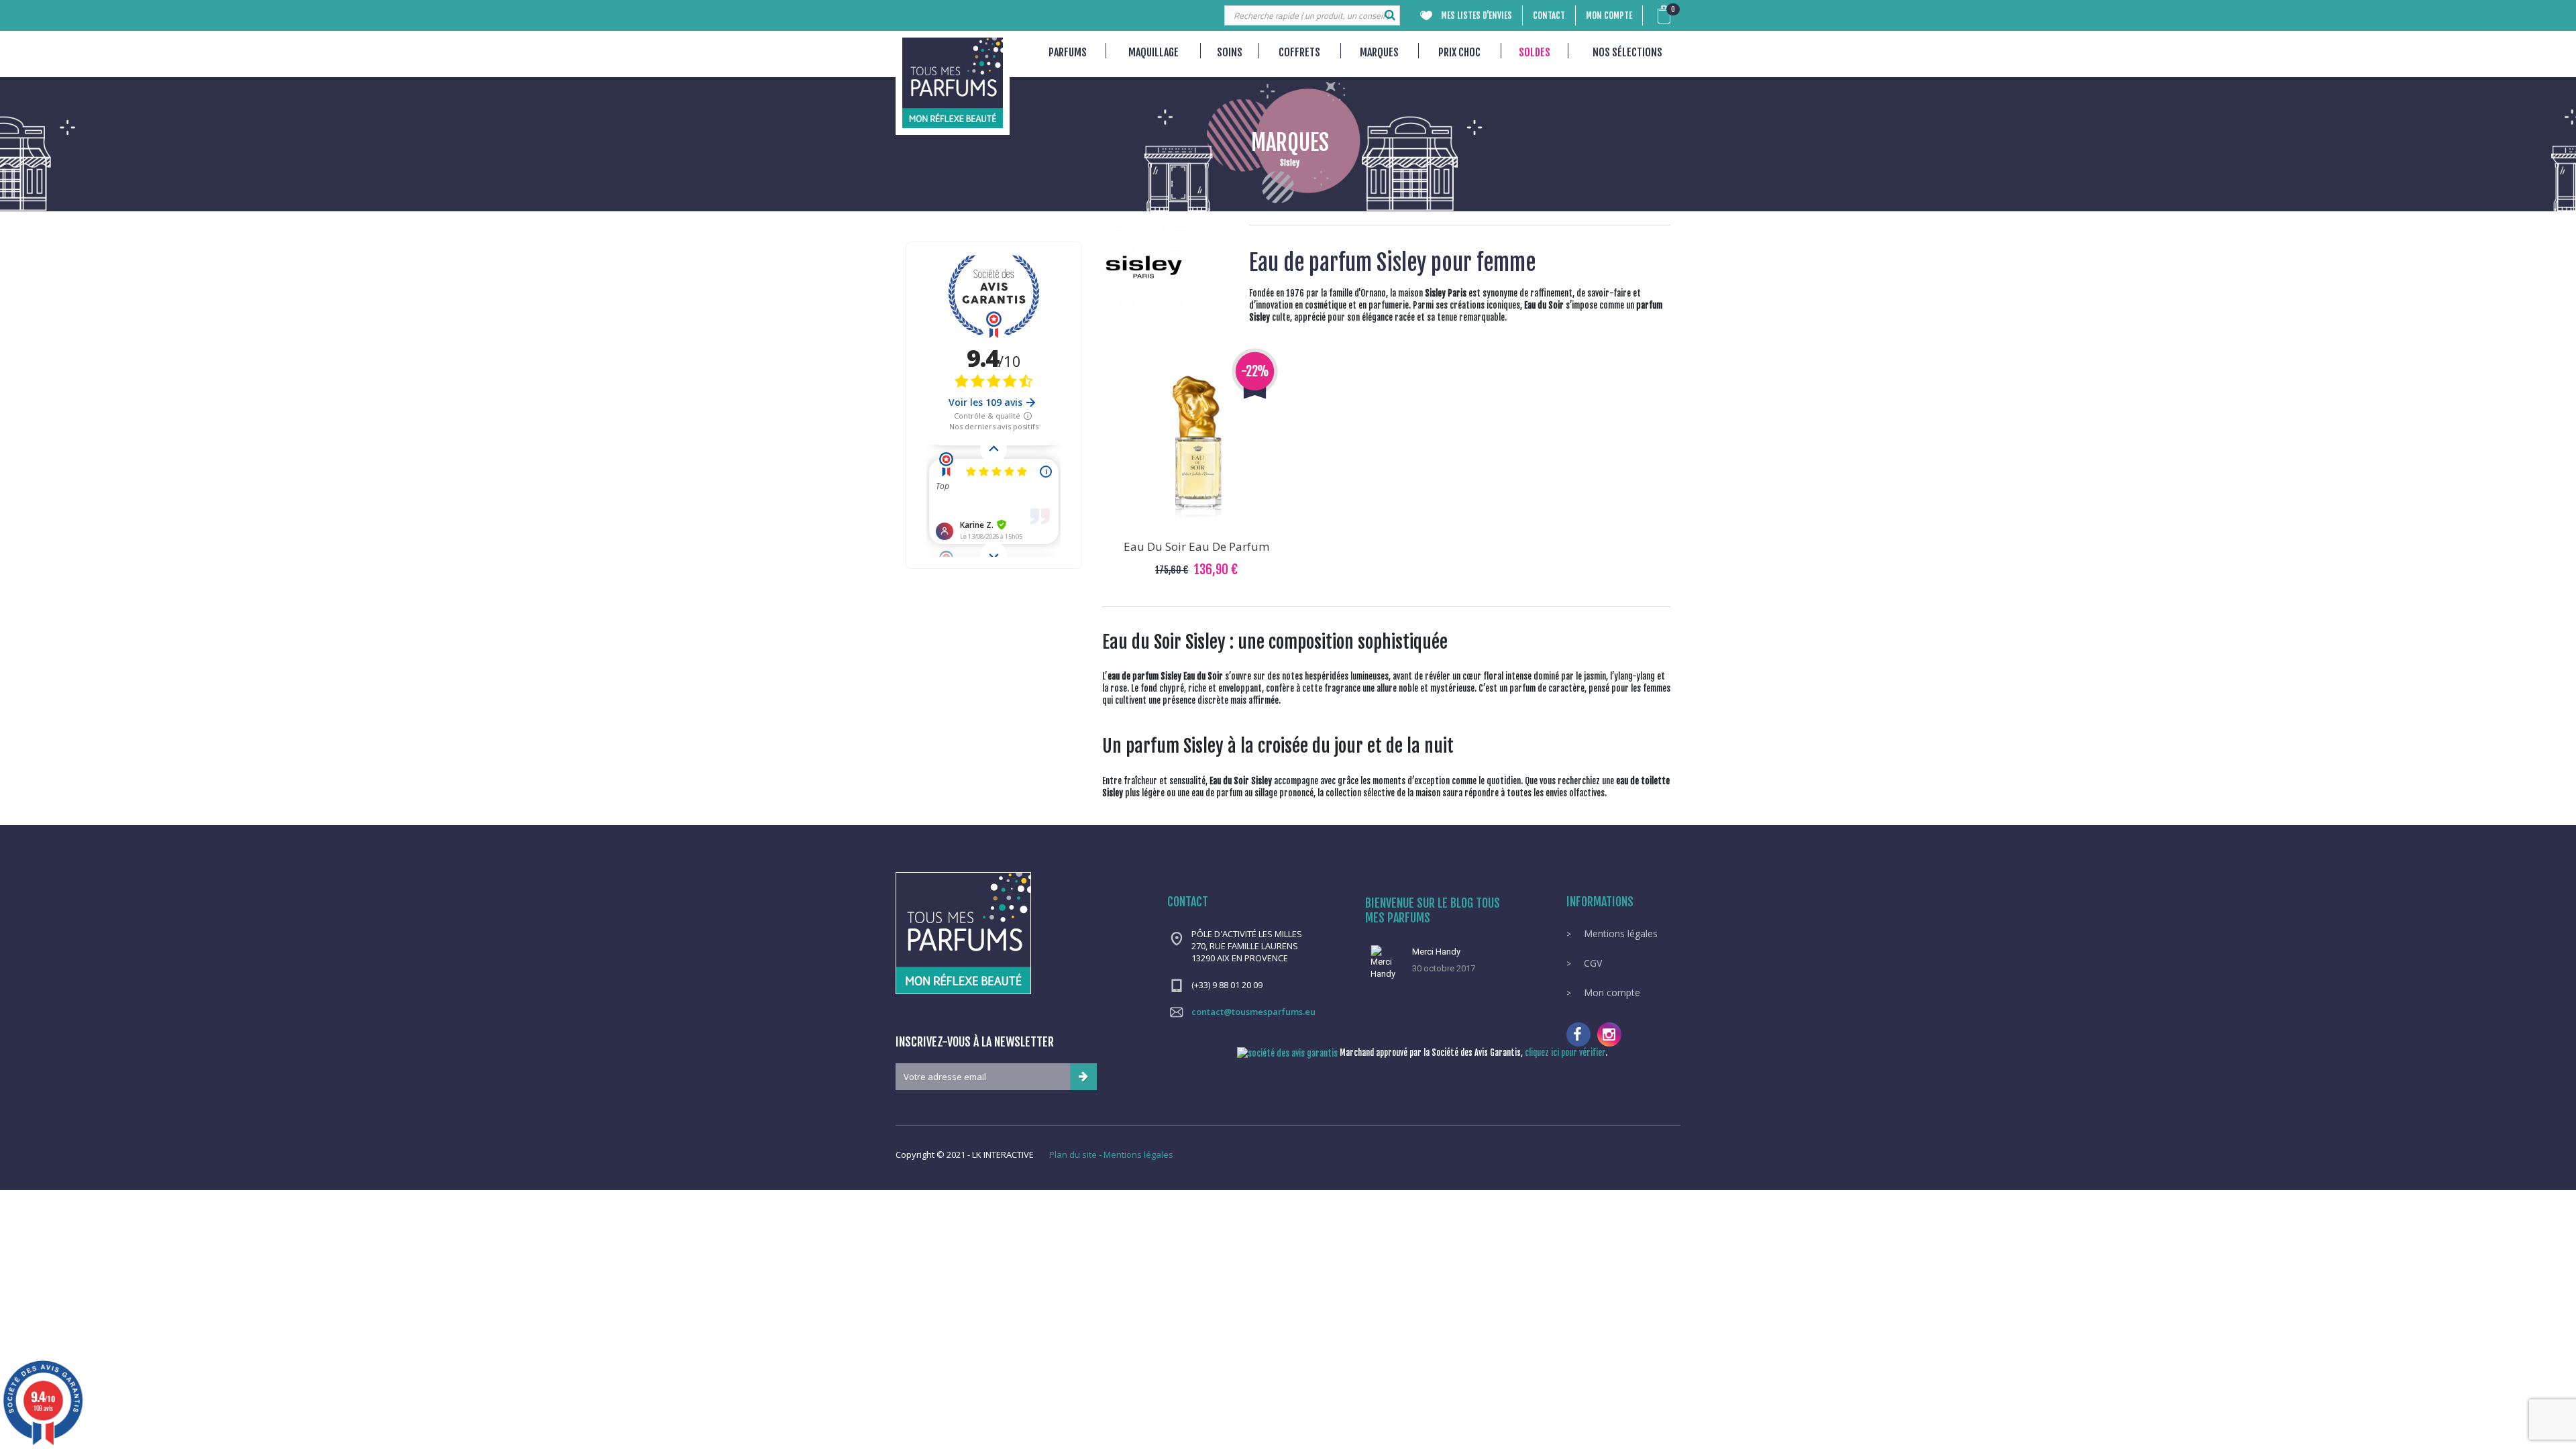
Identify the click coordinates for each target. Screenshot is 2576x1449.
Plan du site (1073, 1155)
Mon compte (1609, 15)
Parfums (1068, 52)
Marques (1379, 52)
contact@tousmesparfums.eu (1253, 1012)
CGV (1592, 963)
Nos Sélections (1627, 52)
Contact (1549, 15)
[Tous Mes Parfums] (953, 83)
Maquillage (1153, 52)
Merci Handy (1436, 952)
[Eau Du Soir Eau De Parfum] (1197, 447)
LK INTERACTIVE (1003, 1155)
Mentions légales (1619, 933)
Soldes (1535, 52)
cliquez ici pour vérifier (1565, 1053)
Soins (1230, 52)
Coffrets (1299, 52)
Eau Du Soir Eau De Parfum (1196, 546)
